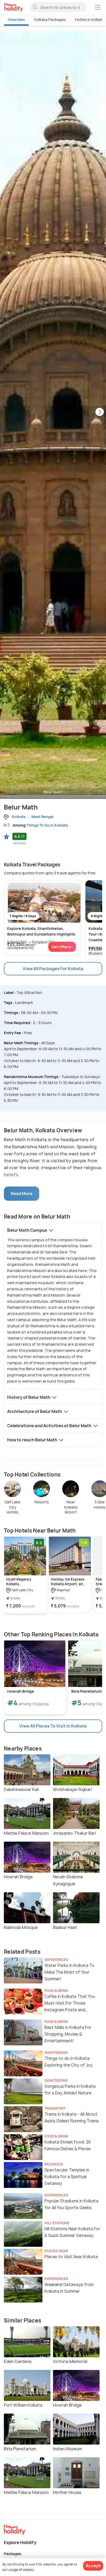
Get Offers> (62, 947)
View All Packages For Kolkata (53, 969)
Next (100, 412)
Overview (16, 19)
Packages (13, 2553)
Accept (93, 2566)
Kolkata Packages (50, 19)
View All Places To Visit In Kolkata (53, 1726)
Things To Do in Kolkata (47, 825)
